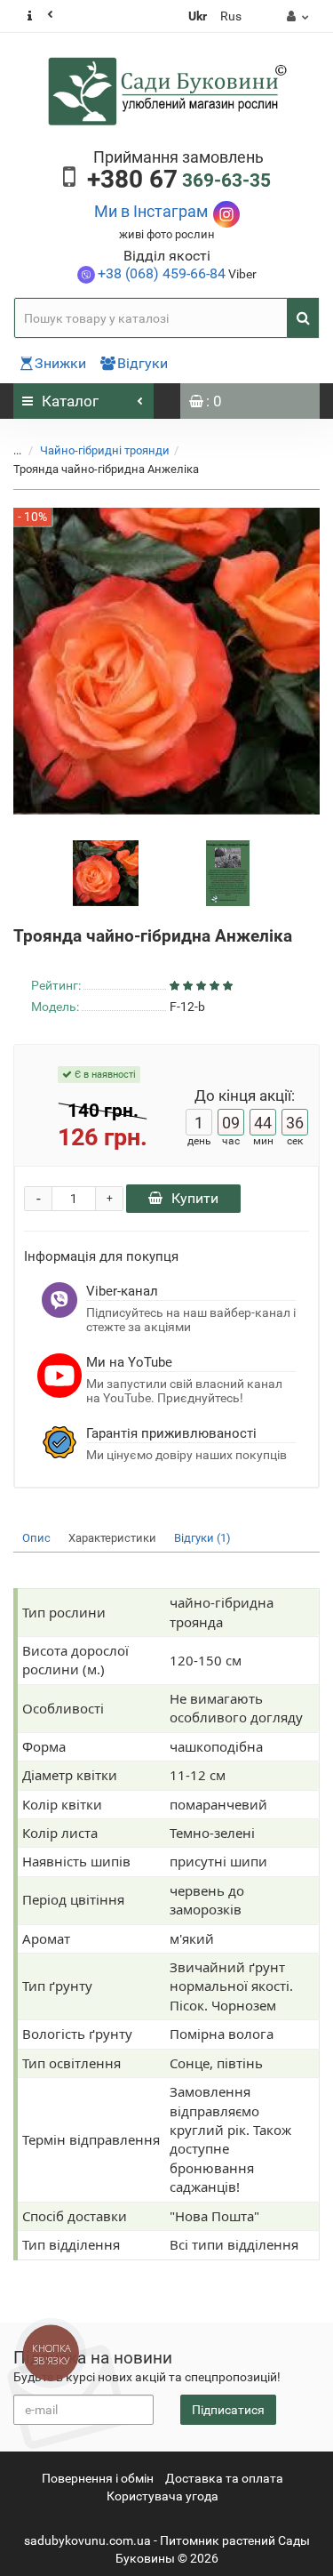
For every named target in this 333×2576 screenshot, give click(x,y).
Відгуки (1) (202, 1538)
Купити (195, 1198)
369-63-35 (179, 181)
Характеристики (112, 1538)
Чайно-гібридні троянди (105, 450)
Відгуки (143, 363)
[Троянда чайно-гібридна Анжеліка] (106, 872)
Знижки (60, 363)
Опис (36, 1538)
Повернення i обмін (98, 2478)
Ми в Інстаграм (151, 211)
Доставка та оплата (224, 2478)
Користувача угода (163, 2496)
